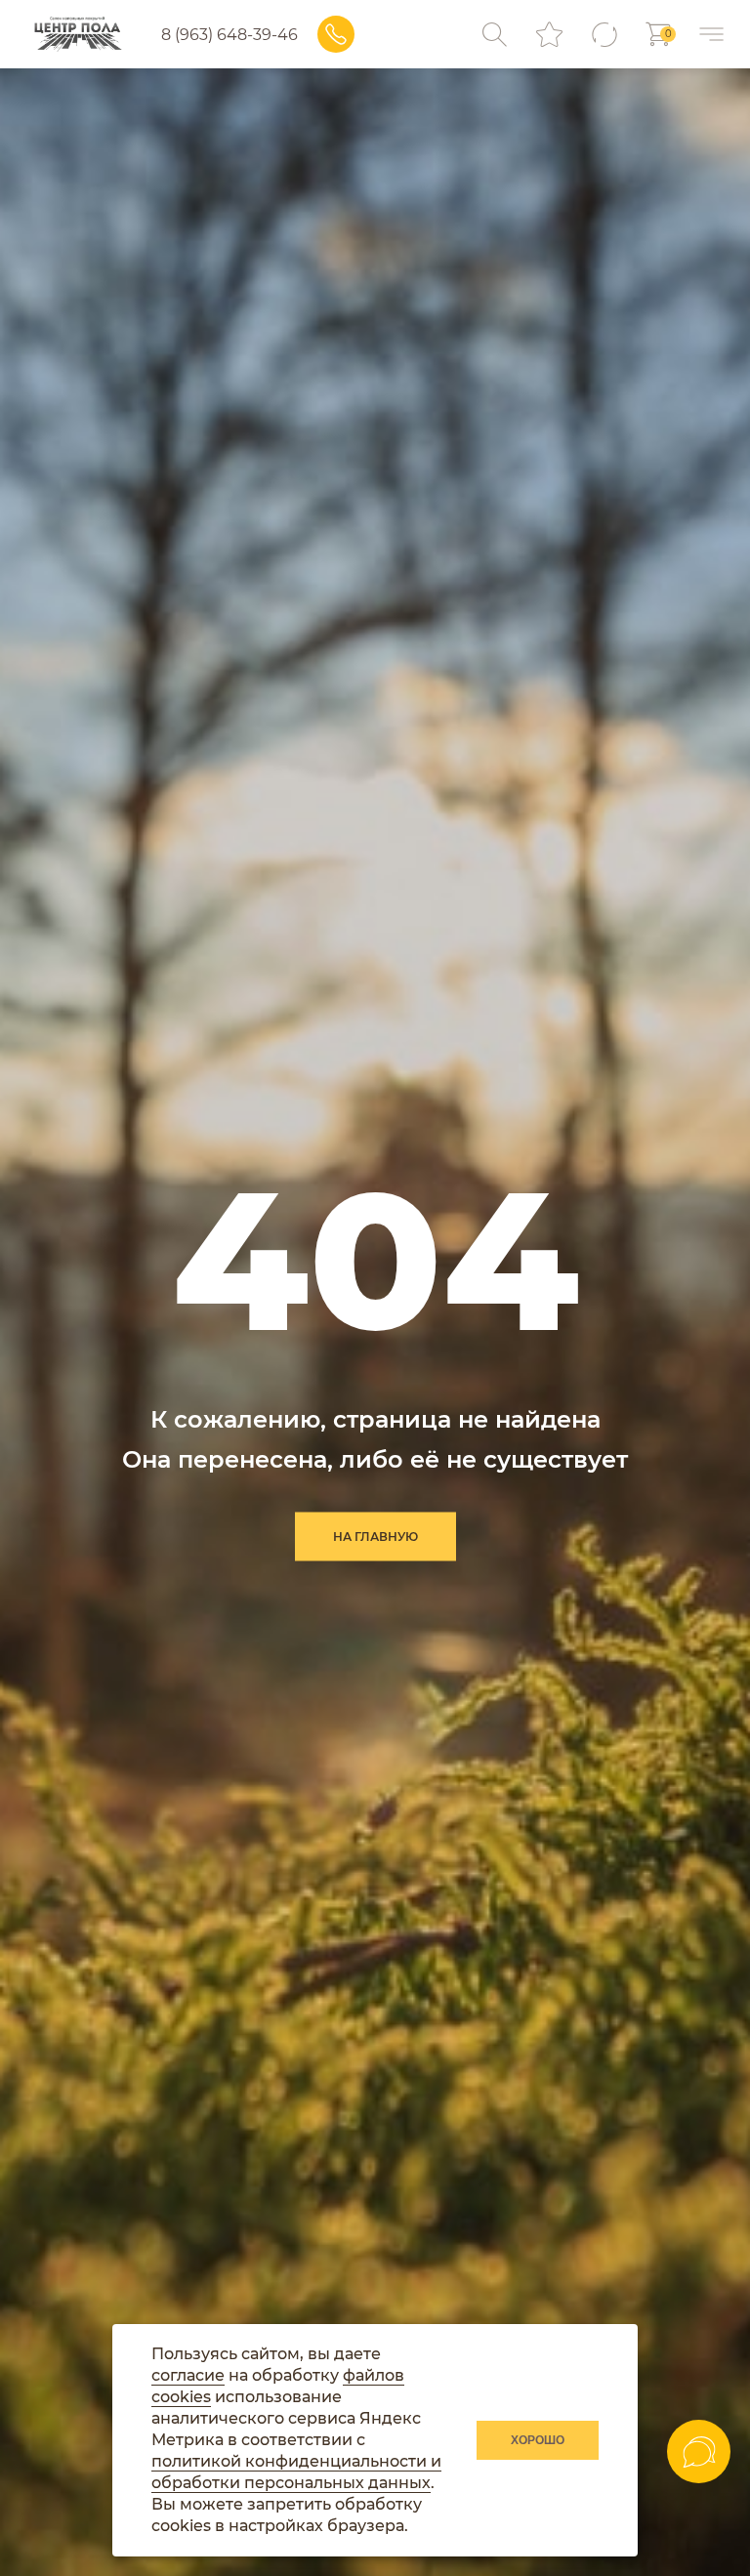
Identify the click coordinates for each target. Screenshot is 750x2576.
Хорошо (538, 2440)
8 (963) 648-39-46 (229, 35)
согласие (188, 2375)
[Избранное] (549, 35)
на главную (375, 1537)
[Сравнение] (604, 35)
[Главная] (78, 34)
